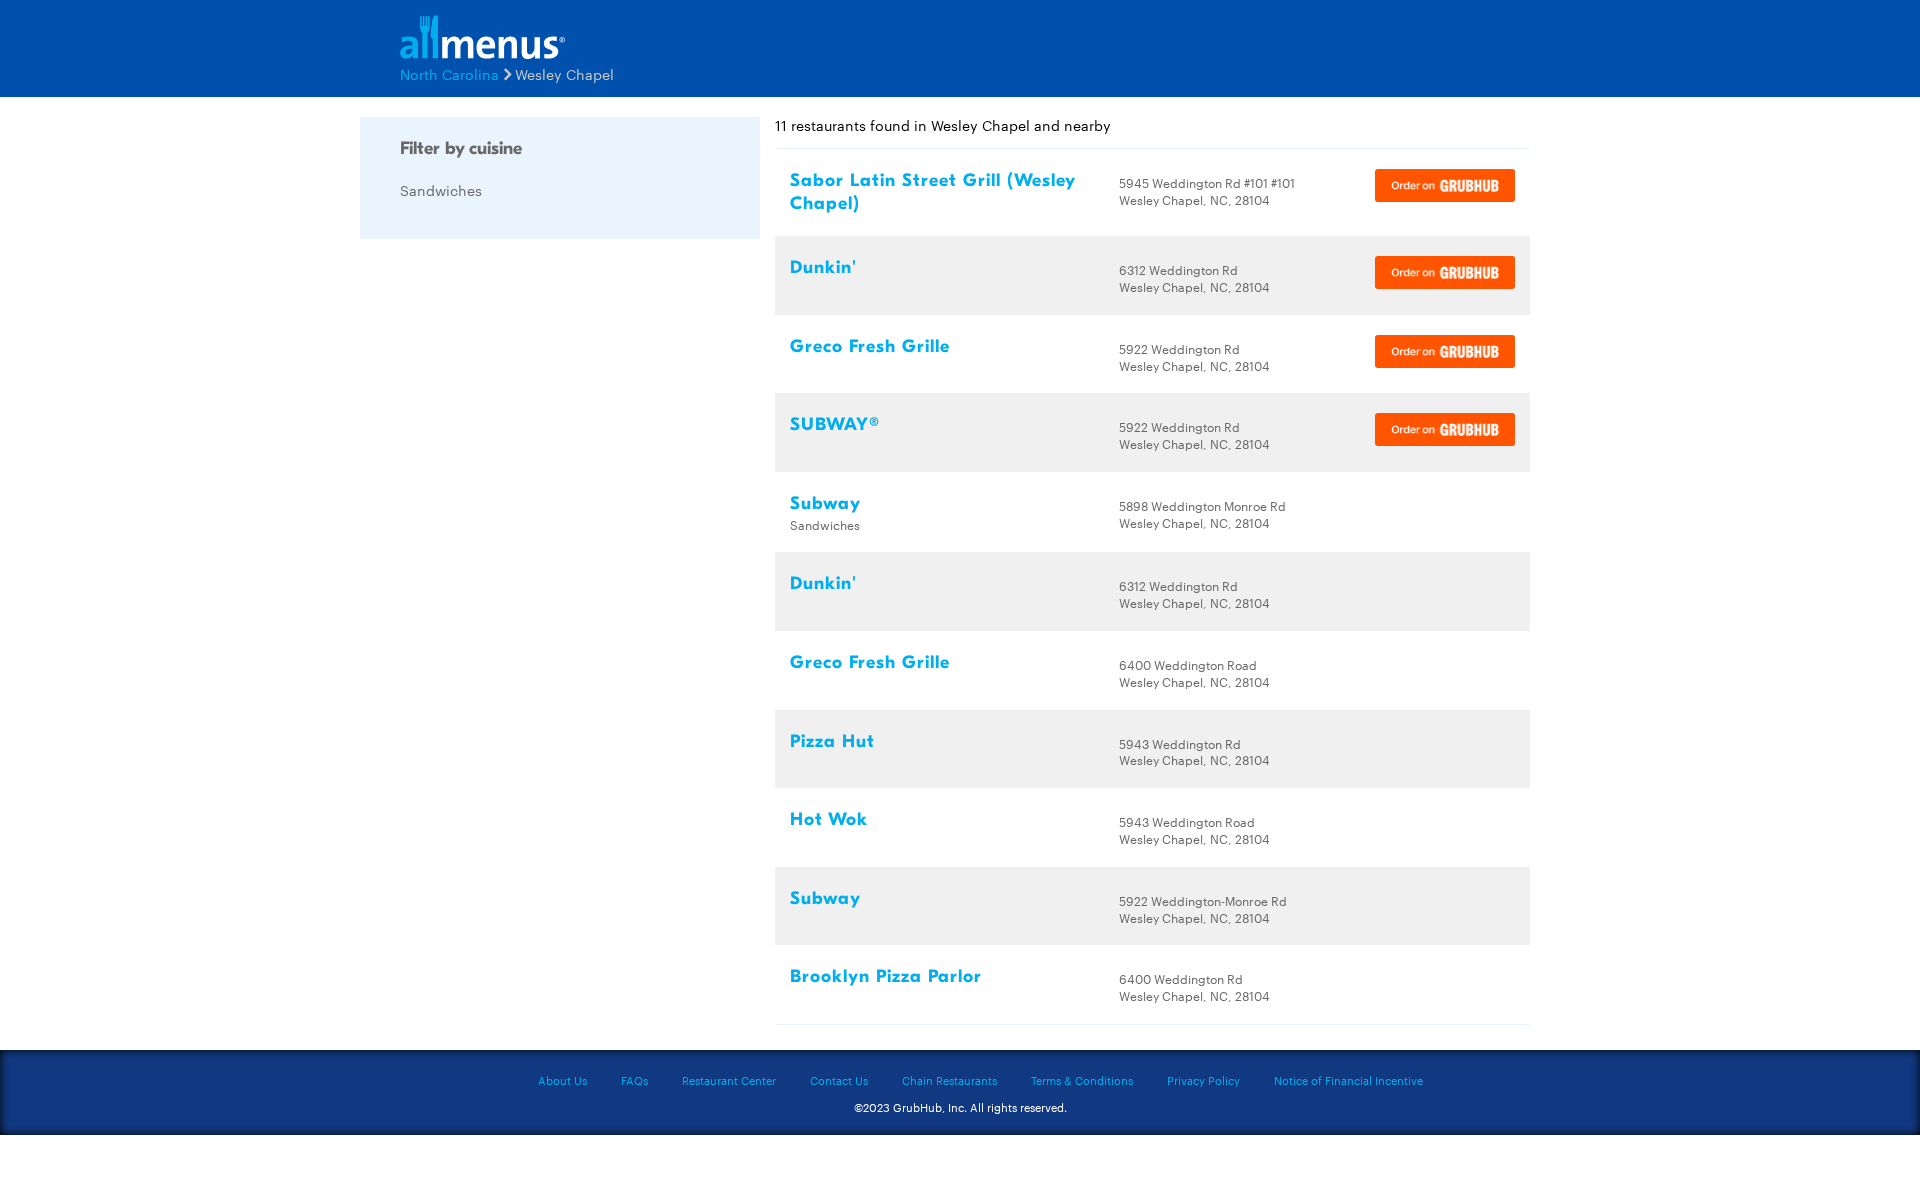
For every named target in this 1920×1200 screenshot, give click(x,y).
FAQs (634, 1080)
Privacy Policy (1203, 1080)
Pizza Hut (832, 741)
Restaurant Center (729, 1080)
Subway (825, 503)
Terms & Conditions (1082, 1080)
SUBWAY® (835, 424)
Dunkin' (823, 267)
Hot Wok (829, 819)
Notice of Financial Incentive (1348, 1080)
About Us (562, 1080)
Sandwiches (441, 190)
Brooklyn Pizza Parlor (886, 976)
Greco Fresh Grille (870, 346)
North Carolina (449, 74)
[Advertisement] (510, 554)
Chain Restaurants (949, 1080)
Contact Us (839, 1080)
